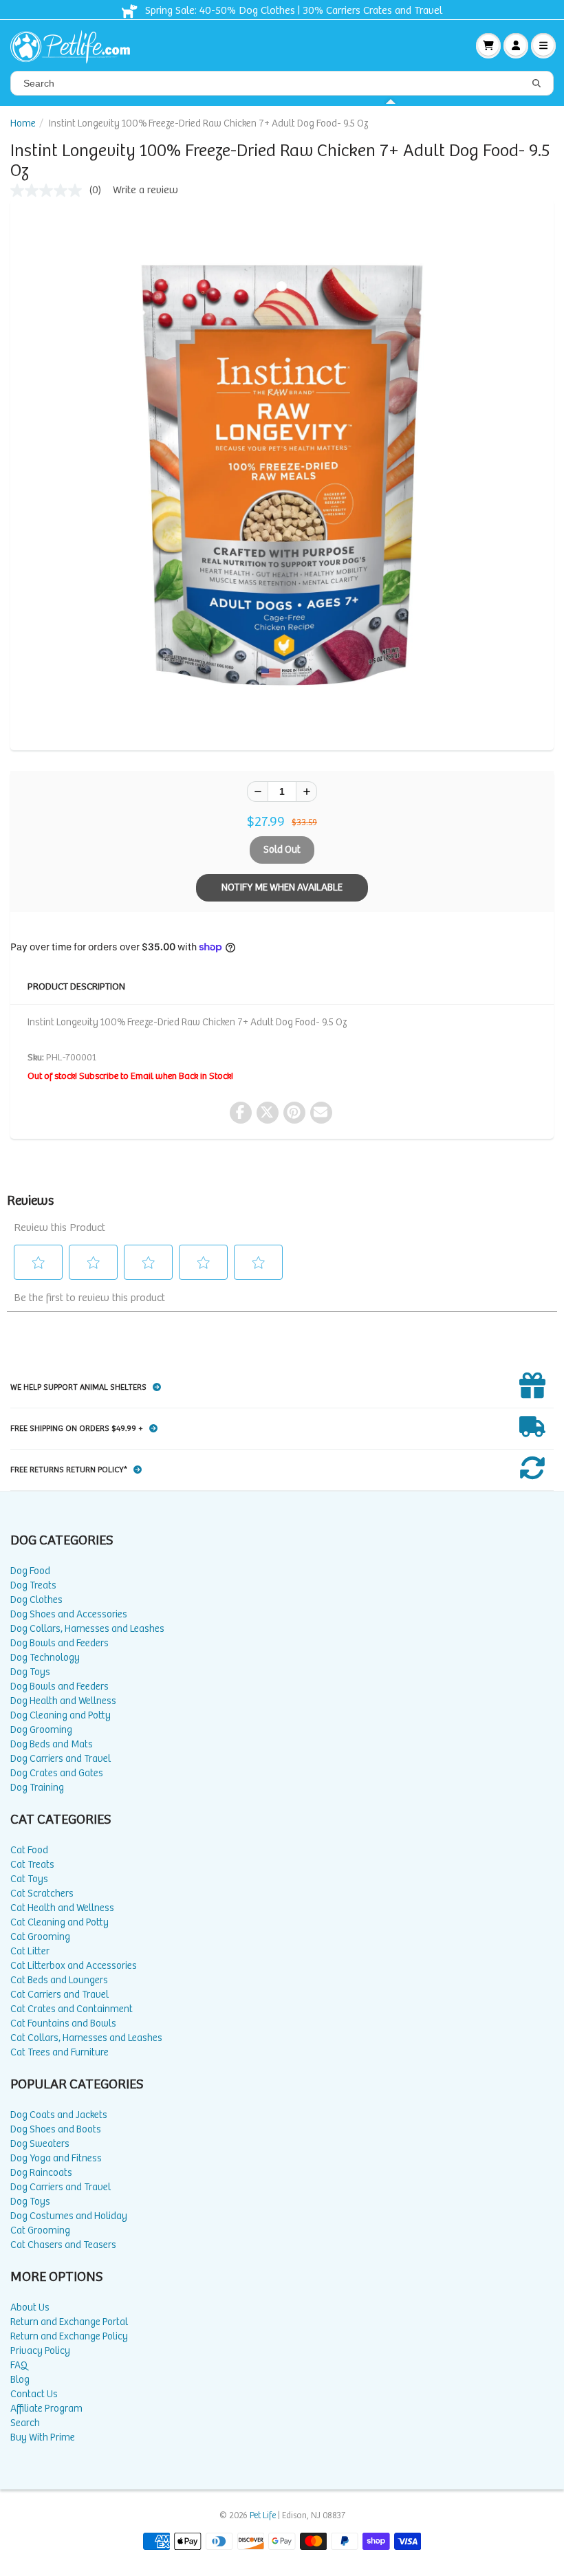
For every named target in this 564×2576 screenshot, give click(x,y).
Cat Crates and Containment (72, 2009)
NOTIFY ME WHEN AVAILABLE (282, 887)
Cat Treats (32, 1865)
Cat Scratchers (42, 1893)
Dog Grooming (41, 1730)
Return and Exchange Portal (69, 2322)
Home (23, 123)
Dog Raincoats (41, 2173)
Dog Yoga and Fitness (56, 2158)
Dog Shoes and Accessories (69, 1614)
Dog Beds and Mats (52, 1744)
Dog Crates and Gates (57, 1773)
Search (25, 2423)
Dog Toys (30, 1672)
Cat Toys (29, 1879)
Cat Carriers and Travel (59, 1995)
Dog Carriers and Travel (61, 1759)
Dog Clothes (36, 1600)
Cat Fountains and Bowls (63, 2023)
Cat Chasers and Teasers (63, 2245)
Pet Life (263, 2516)
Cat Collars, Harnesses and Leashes (86, 2038)
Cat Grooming (40, 1937)
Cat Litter (30, 1951)
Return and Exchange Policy (69, 2336)
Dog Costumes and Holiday (69, 2216)
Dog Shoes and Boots (56, 2129)
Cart (488, 45)
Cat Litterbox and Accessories (74, 1966)
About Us (30, 2307)
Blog (20, 2380)
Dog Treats (33, 1585)
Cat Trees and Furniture (59, 2052)
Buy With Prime (43, 2437)
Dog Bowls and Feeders (59, 1643)
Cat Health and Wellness (62, 1908)
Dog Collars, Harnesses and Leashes (87, 1629)
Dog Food (30, 1571)
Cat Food (29, 1850)
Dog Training (37, 1788)
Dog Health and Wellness (63, 1701)
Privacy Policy (40, 2351)
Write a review (145, 190)
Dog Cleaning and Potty (61, 1715)
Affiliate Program (46, 2409)
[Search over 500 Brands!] (536, 84)
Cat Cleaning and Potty (59, 1922)
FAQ (19, 2365)
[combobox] (282, 83)
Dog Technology (45, 1658)
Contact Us (34, 2394)
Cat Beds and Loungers (59, 1980)
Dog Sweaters (40, 2144)
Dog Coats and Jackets (59, 2115)
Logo (76, 45)
